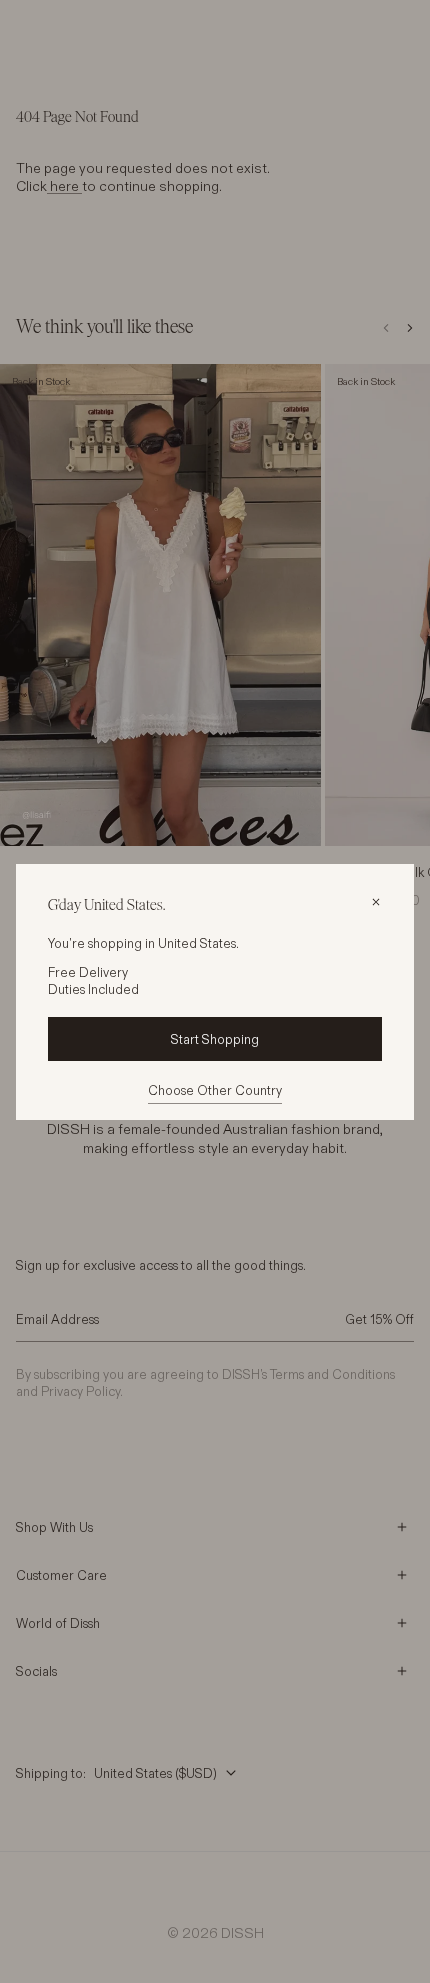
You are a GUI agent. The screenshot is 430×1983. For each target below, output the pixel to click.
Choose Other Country (215, 1090)
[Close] (376, 902)
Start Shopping (215, 1039)
